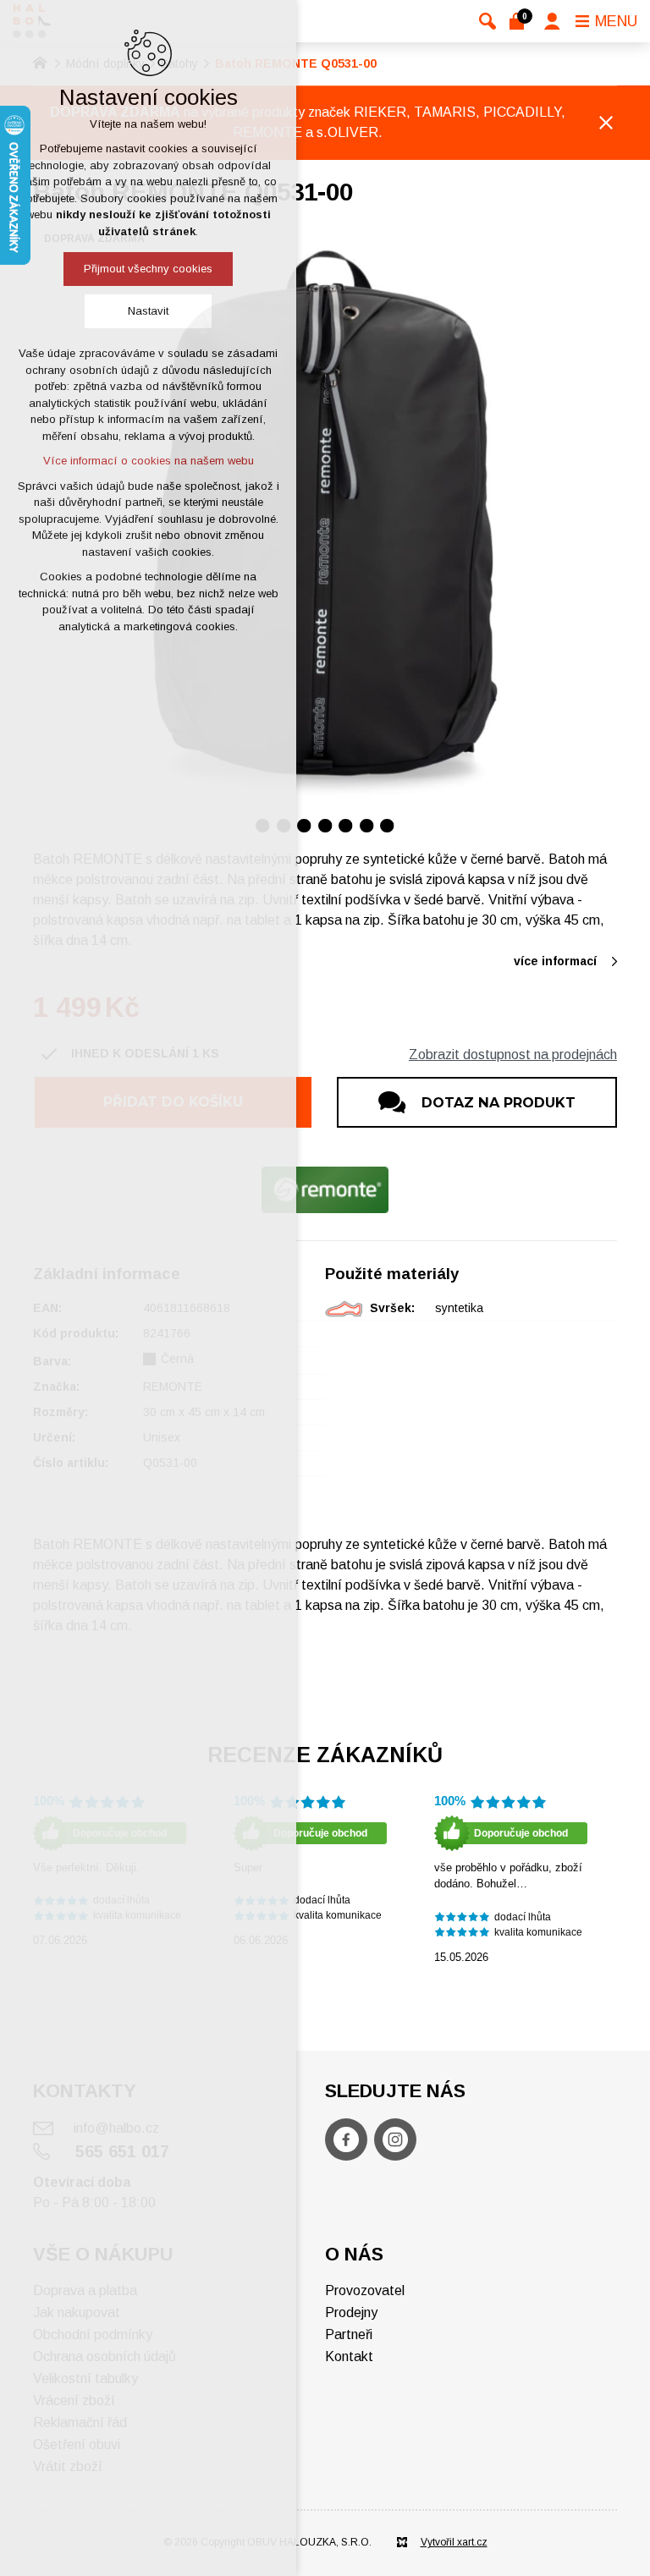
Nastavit (148, 311)
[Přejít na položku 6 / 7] (367, 825)
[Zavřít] (606, 123)
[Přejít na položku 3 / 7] (304, 825)
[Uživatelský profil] (552, 21)
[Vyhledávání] (487, 21)
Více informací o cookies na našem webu (149, 461)
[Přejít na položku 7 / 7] (387, 825)
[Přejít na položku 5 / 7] (346, 825)
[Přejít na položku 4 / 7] (325, 825)
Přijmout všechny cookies (148, 269)
